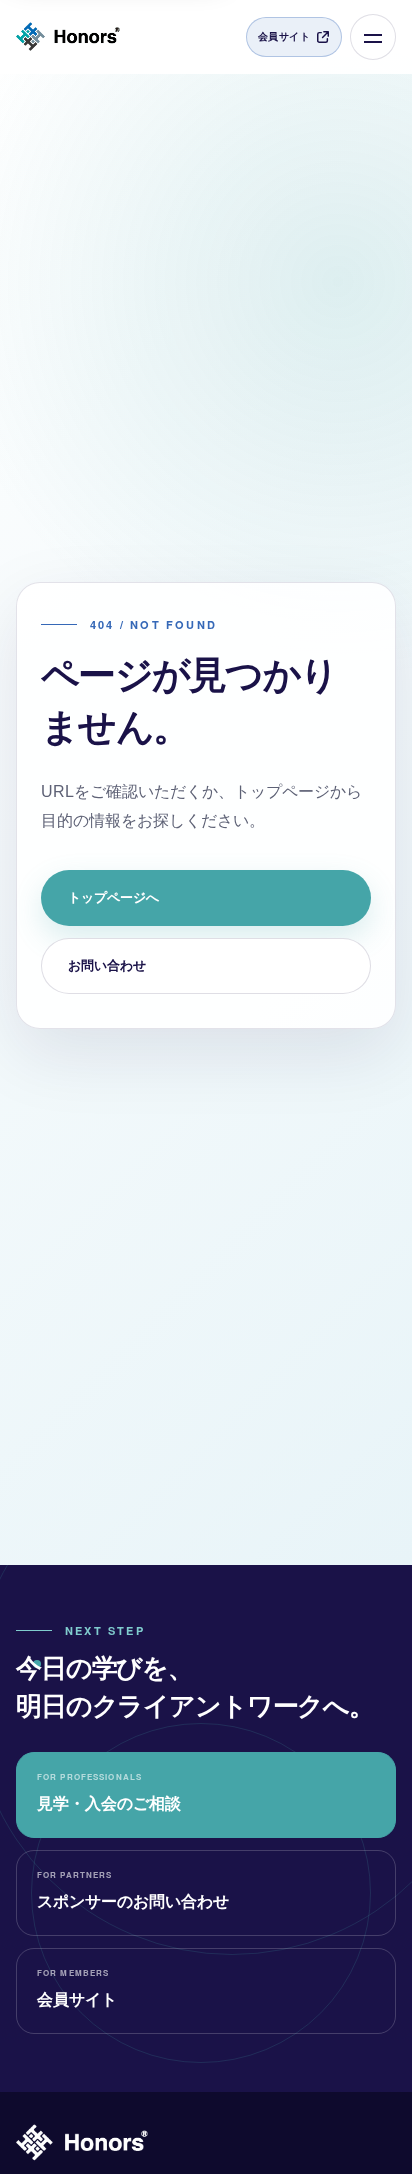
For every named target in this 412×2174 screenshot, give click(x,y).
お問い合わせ (107, 965)
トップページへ (113, 897)
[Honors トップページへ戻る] (68, 37)
